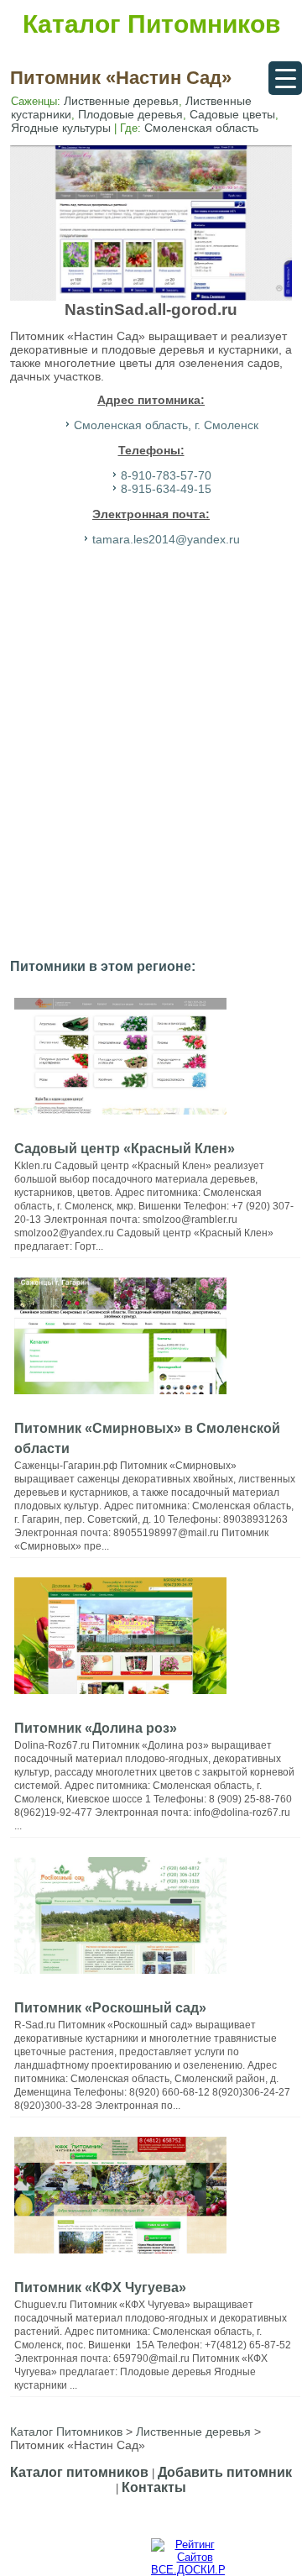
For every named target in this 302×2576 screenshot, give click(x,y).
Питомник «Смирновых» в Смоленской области (147, 1438)
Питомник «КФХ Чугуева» (100, 2287)
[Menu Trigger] (285, 78)
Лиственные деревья (121, 101)
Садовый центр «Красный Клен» (125, 1149)
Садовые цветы (232, 114)
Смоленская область (201, 128)
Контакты (154, 2487)
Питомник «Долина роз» (96, 1728)
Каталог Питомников (151, 24)
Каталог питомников (79, 2472)
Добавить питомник (225, 2472)
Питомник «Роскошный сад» (110, 2008)
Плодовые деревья (130, 114)
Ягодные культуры (61, 128)
